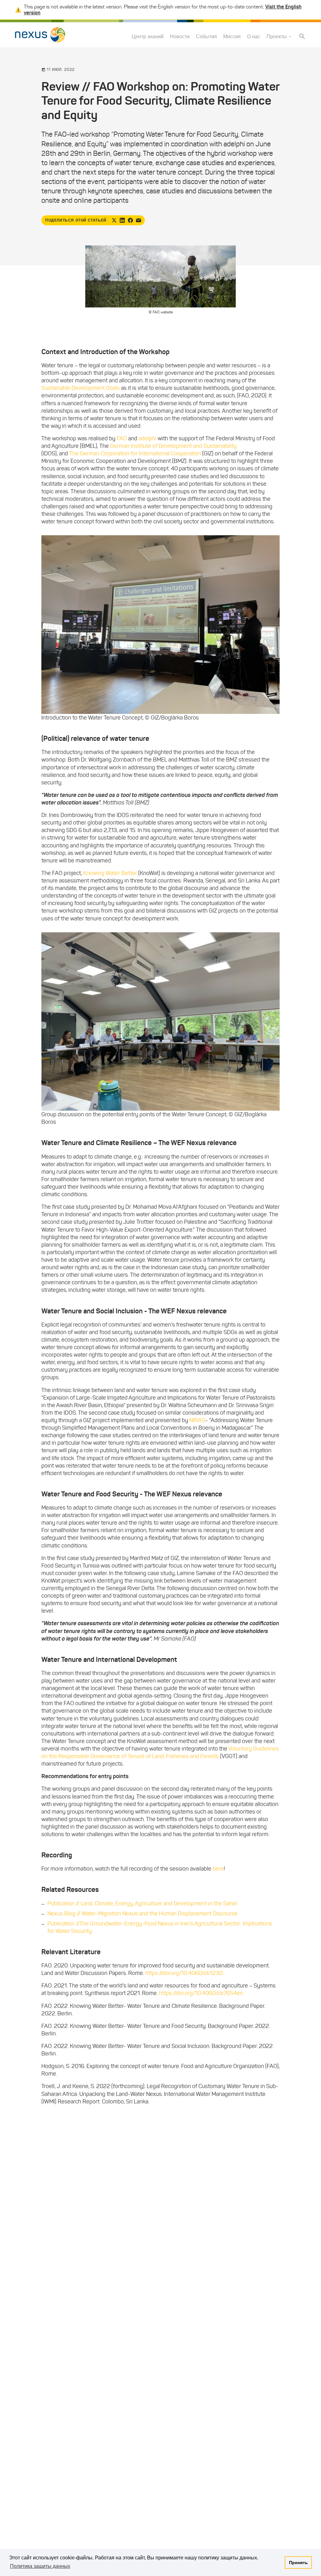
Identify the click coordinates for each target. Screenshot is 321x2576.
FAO (122, 438)
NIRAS (197, 1420)
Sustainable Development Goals (81, 388)
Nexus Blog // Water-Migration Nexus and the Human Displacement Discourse (142, 1914)
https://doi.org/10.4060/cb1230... (185, 1973)
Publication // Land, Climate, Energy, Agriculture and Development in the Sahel (142, 1903)
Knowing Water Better (110, 873)
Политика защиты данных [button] (40, 2566)
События (206, 37)
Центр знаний (148, 37)
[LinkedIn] (122, 220)
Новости (180, 37)
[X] (114, 220)
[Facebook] (130, 220)
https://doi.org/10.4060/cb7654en (201, 1993)
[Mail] (139, 220)
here (218, 1869)
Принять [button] (298, 2563)
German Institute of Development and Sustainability (173, 446)
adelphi (147, 438)
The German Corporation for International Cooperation (135, 453)
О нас (254, 37)
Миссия (232, 37)
